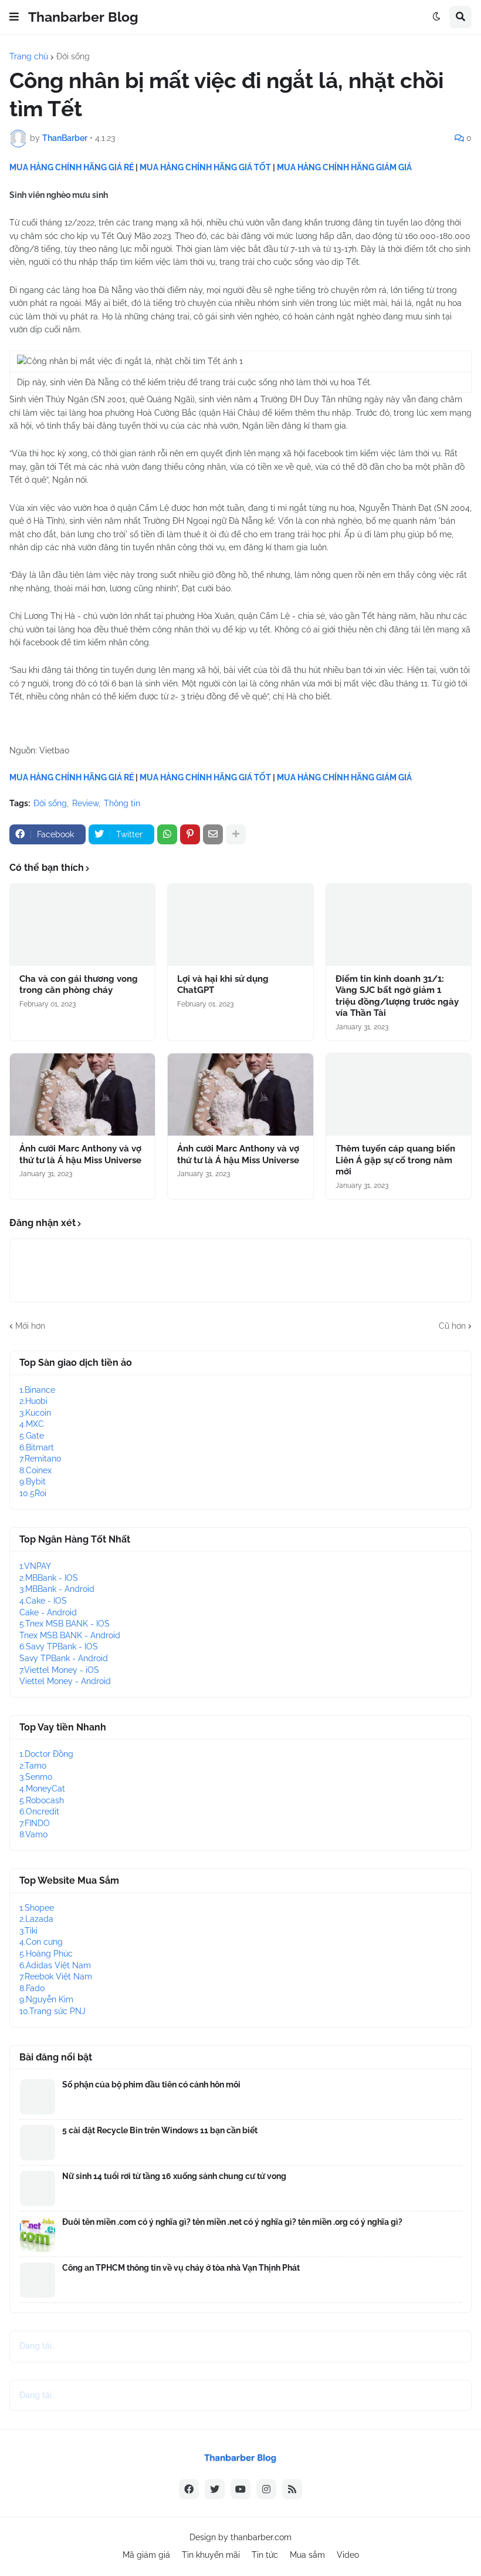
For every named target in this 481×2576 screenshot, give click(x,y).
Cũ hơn (452, 1326)
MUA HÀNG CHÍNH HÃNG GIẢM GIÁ (344, 167)
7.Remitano (40, 1459)
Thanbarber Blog (83, 17)
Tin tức (265, 2555)
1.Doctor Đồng (46, 1754)
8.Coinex (35, 1470)
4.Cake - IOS (43, 1601)
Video (348, 2555)
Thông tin (122, 803)
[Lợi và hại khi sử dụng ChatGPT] (240, 925)
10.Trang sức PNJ (52, 2011)
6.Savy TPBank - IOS (59, 1646)
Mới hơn (30, 1326)
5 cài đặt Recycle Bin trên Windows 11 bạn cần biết (160, 2130)
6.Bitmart (37, 1447)
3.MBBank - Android (57, 1589)
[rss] (292, 2489)
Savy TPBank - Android (64, 1658)
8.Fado (32, 1988)
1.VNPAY (35, 1566)
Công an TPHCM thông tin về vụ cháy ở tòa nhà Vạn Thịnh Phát (181, 2268)
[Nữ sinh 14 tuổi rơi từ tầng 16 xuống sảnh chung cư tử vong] (38, 2188)
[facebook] (189, 2489)
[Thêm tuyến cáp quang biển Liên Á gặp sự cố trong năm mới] (399, 1095)
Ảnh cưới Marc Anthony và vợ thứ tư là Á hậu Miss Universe (80, 1154)
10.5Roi (33, 1493)
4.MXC (32, 1424)
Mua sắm (307, 2555)
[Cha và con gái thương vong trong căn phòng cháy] (82, 925)
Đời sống (73, 56)
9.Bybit (33, 1481)
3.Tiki (28, 1931)
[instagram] (266, 2489)
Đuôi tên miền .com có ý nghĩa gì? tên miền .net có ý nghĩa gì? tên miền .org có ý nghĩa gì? (232, 2222)
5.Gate (32, 1436)
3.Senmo (36, 1777)
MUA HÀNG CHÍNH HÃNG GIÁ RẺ (72, 167)
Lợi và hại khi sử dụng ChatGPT (223, 985)
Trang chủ (29, 56)
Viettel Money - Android (65, 1681)
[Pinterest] (190, 834)
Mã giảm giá (146, 2555)
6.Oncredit (39, 1811)
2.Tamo (33, 1766)
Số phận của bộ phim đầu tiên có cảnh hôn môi (151, 2085)
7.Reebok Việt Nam (56, 1976)
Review (85, 803)
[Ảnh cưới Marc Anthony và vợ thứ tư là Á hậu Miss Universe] (82, 1095)
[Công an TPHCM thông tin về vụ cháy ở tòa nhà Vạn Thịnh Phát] (38, 2280)
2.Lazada (36, 1919)
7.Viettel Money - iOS (59, 1670)
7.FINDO (35, 1823)
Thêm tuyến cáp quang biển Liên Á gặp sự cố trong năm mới (395, 1160)
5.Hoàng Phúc (46, 1954)
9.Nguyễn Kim (46, 1999)
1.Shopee (37, 1908)
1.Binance (37, 1390)
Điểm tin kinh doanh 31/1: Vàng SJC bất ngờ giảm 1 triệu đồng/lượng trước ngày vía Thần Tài (397, 996)
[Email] (213, 834)
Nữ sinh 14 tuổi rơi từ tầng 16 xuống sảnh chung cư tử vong (174, 2176)
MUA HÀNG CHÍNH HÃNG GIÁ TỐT (205, 167)
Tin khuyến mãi (211, 2555)
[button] (14, 17)
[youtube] (240, 2489)
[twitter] (215, 2489)
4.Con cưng (41, 1942)
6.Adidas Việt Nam (55, 1965)
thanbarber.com (261, 2537)
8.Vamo (33, 1834)
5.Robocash (42, 1800)
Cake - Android (48, 1612)
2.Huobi (33, 1401)
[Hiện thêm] (236, 834)
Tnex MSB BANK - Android (70, 1635)
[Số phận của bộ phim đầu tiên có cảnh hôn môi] (38, 2097)
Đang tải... (38, 2346)
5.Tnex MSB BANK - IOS (65, 1624)
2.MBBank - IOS (49, 1578)
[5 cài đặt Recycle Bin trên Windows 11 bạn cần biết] (38, 2143)
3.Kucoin (35, 1413)
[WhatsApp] (167, 834)
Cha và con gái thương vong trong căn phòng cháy (79, 985)
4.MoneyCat (42, 1789)
